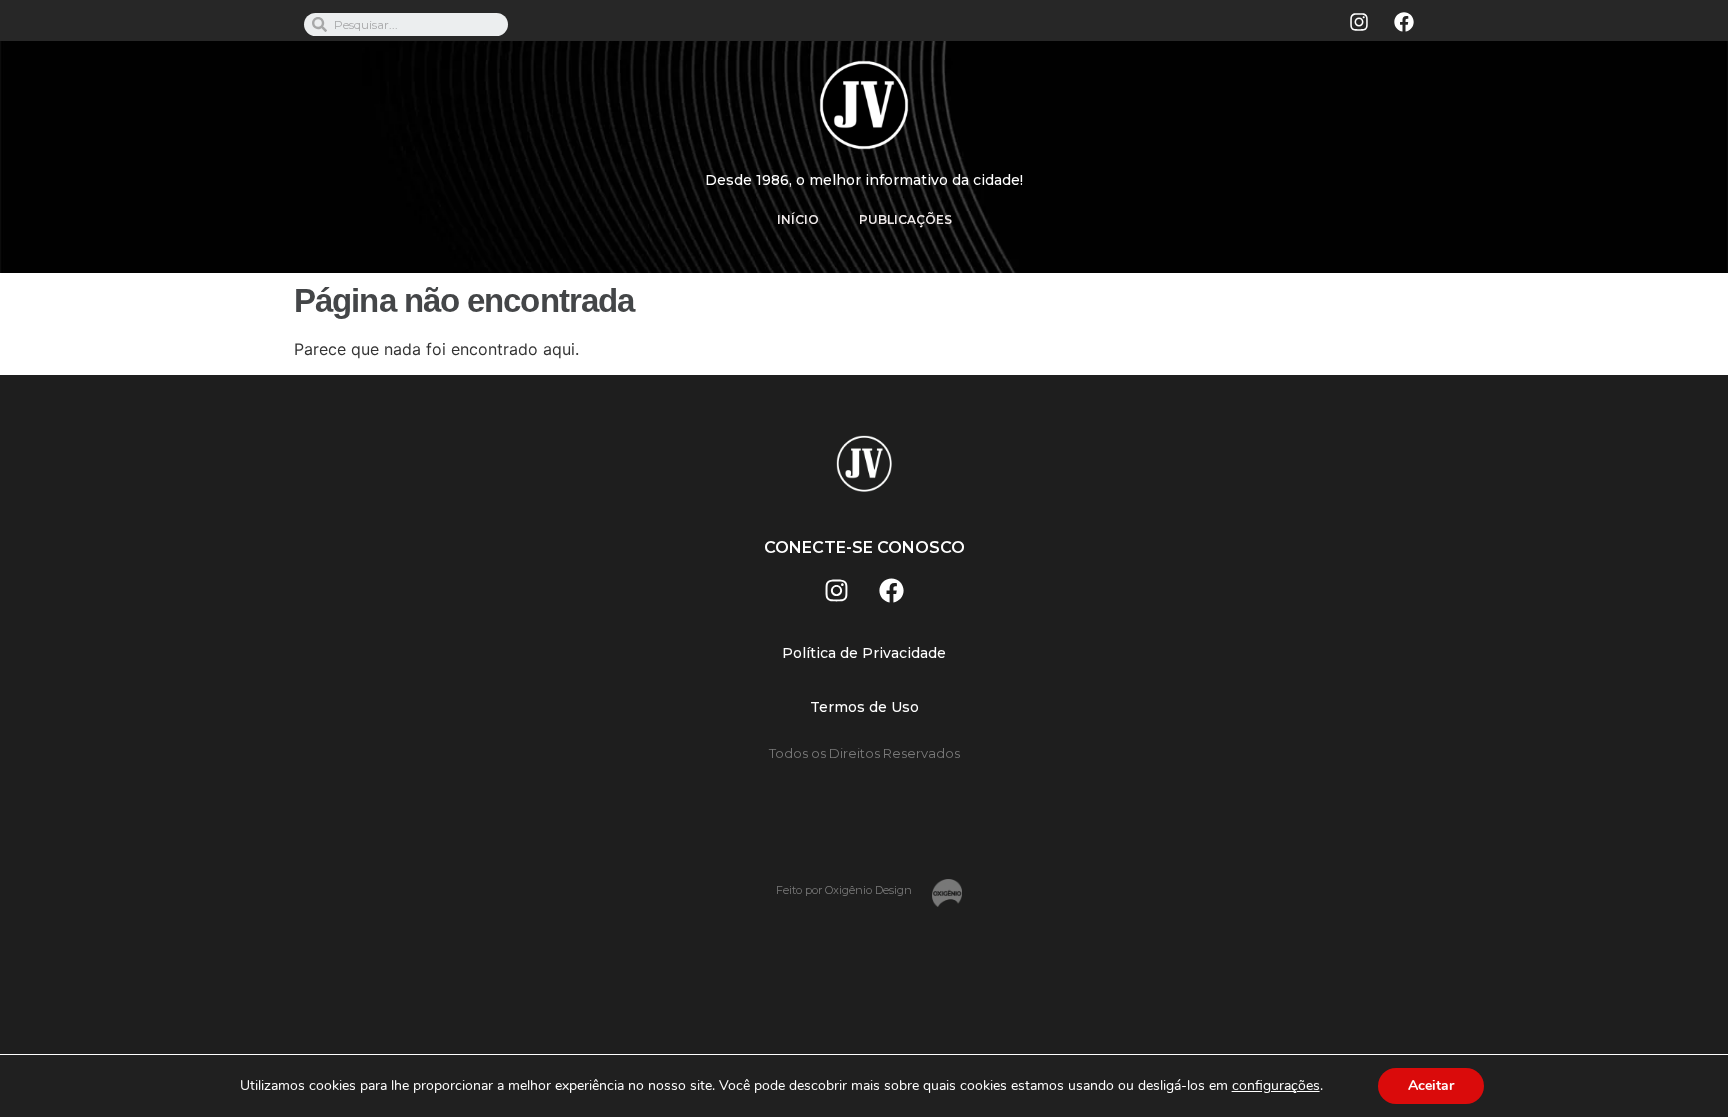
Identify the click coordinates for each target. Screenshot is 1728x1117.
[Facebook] (1404, 22)
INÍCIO (798, 219)
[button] (864, 653)
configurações (1276, 1086)
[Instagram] (1359, 22)
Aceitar (1431, 1085)
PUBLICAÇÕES (905, 219)
